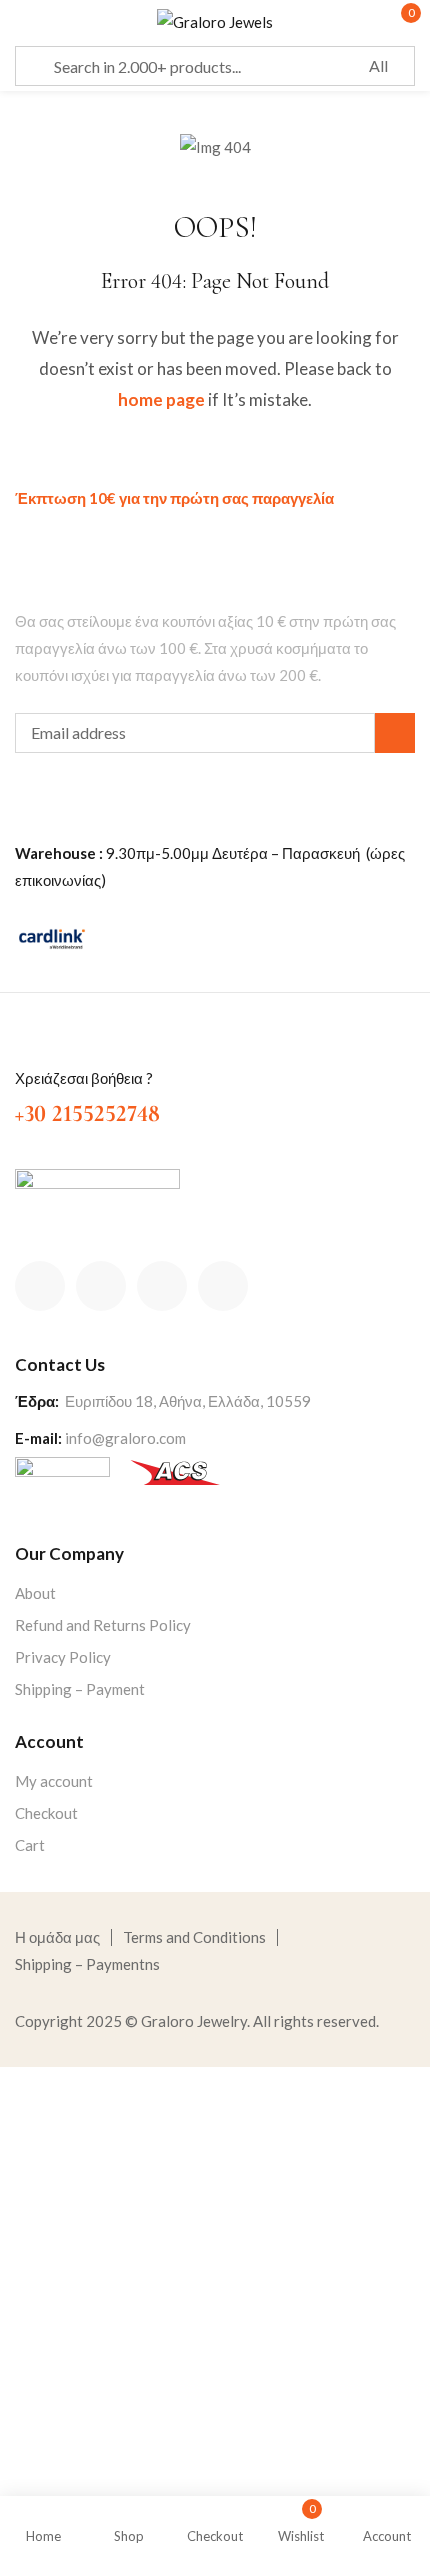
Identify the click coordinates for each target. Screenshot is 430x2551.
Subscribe (395, 733)
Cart (30, 1845)
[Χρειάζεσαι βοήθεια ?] (27, 1045)
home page (161, 399)
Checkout (46, 1813)
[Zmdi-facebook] (40, 1286)
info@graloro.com (125, 1438)
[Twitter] (101, 1286)
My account (54, 1781)
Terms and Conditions (194, 1937)
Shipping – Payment (80, 1689)
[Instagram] (162, 1286)
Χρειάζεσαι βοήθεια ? (84, 1078)
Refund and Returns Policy (103, 1625)
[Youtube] (223, 1286)
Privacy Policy (63, 1657)
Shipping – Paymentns (87, 1964)
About (35, 1593)
